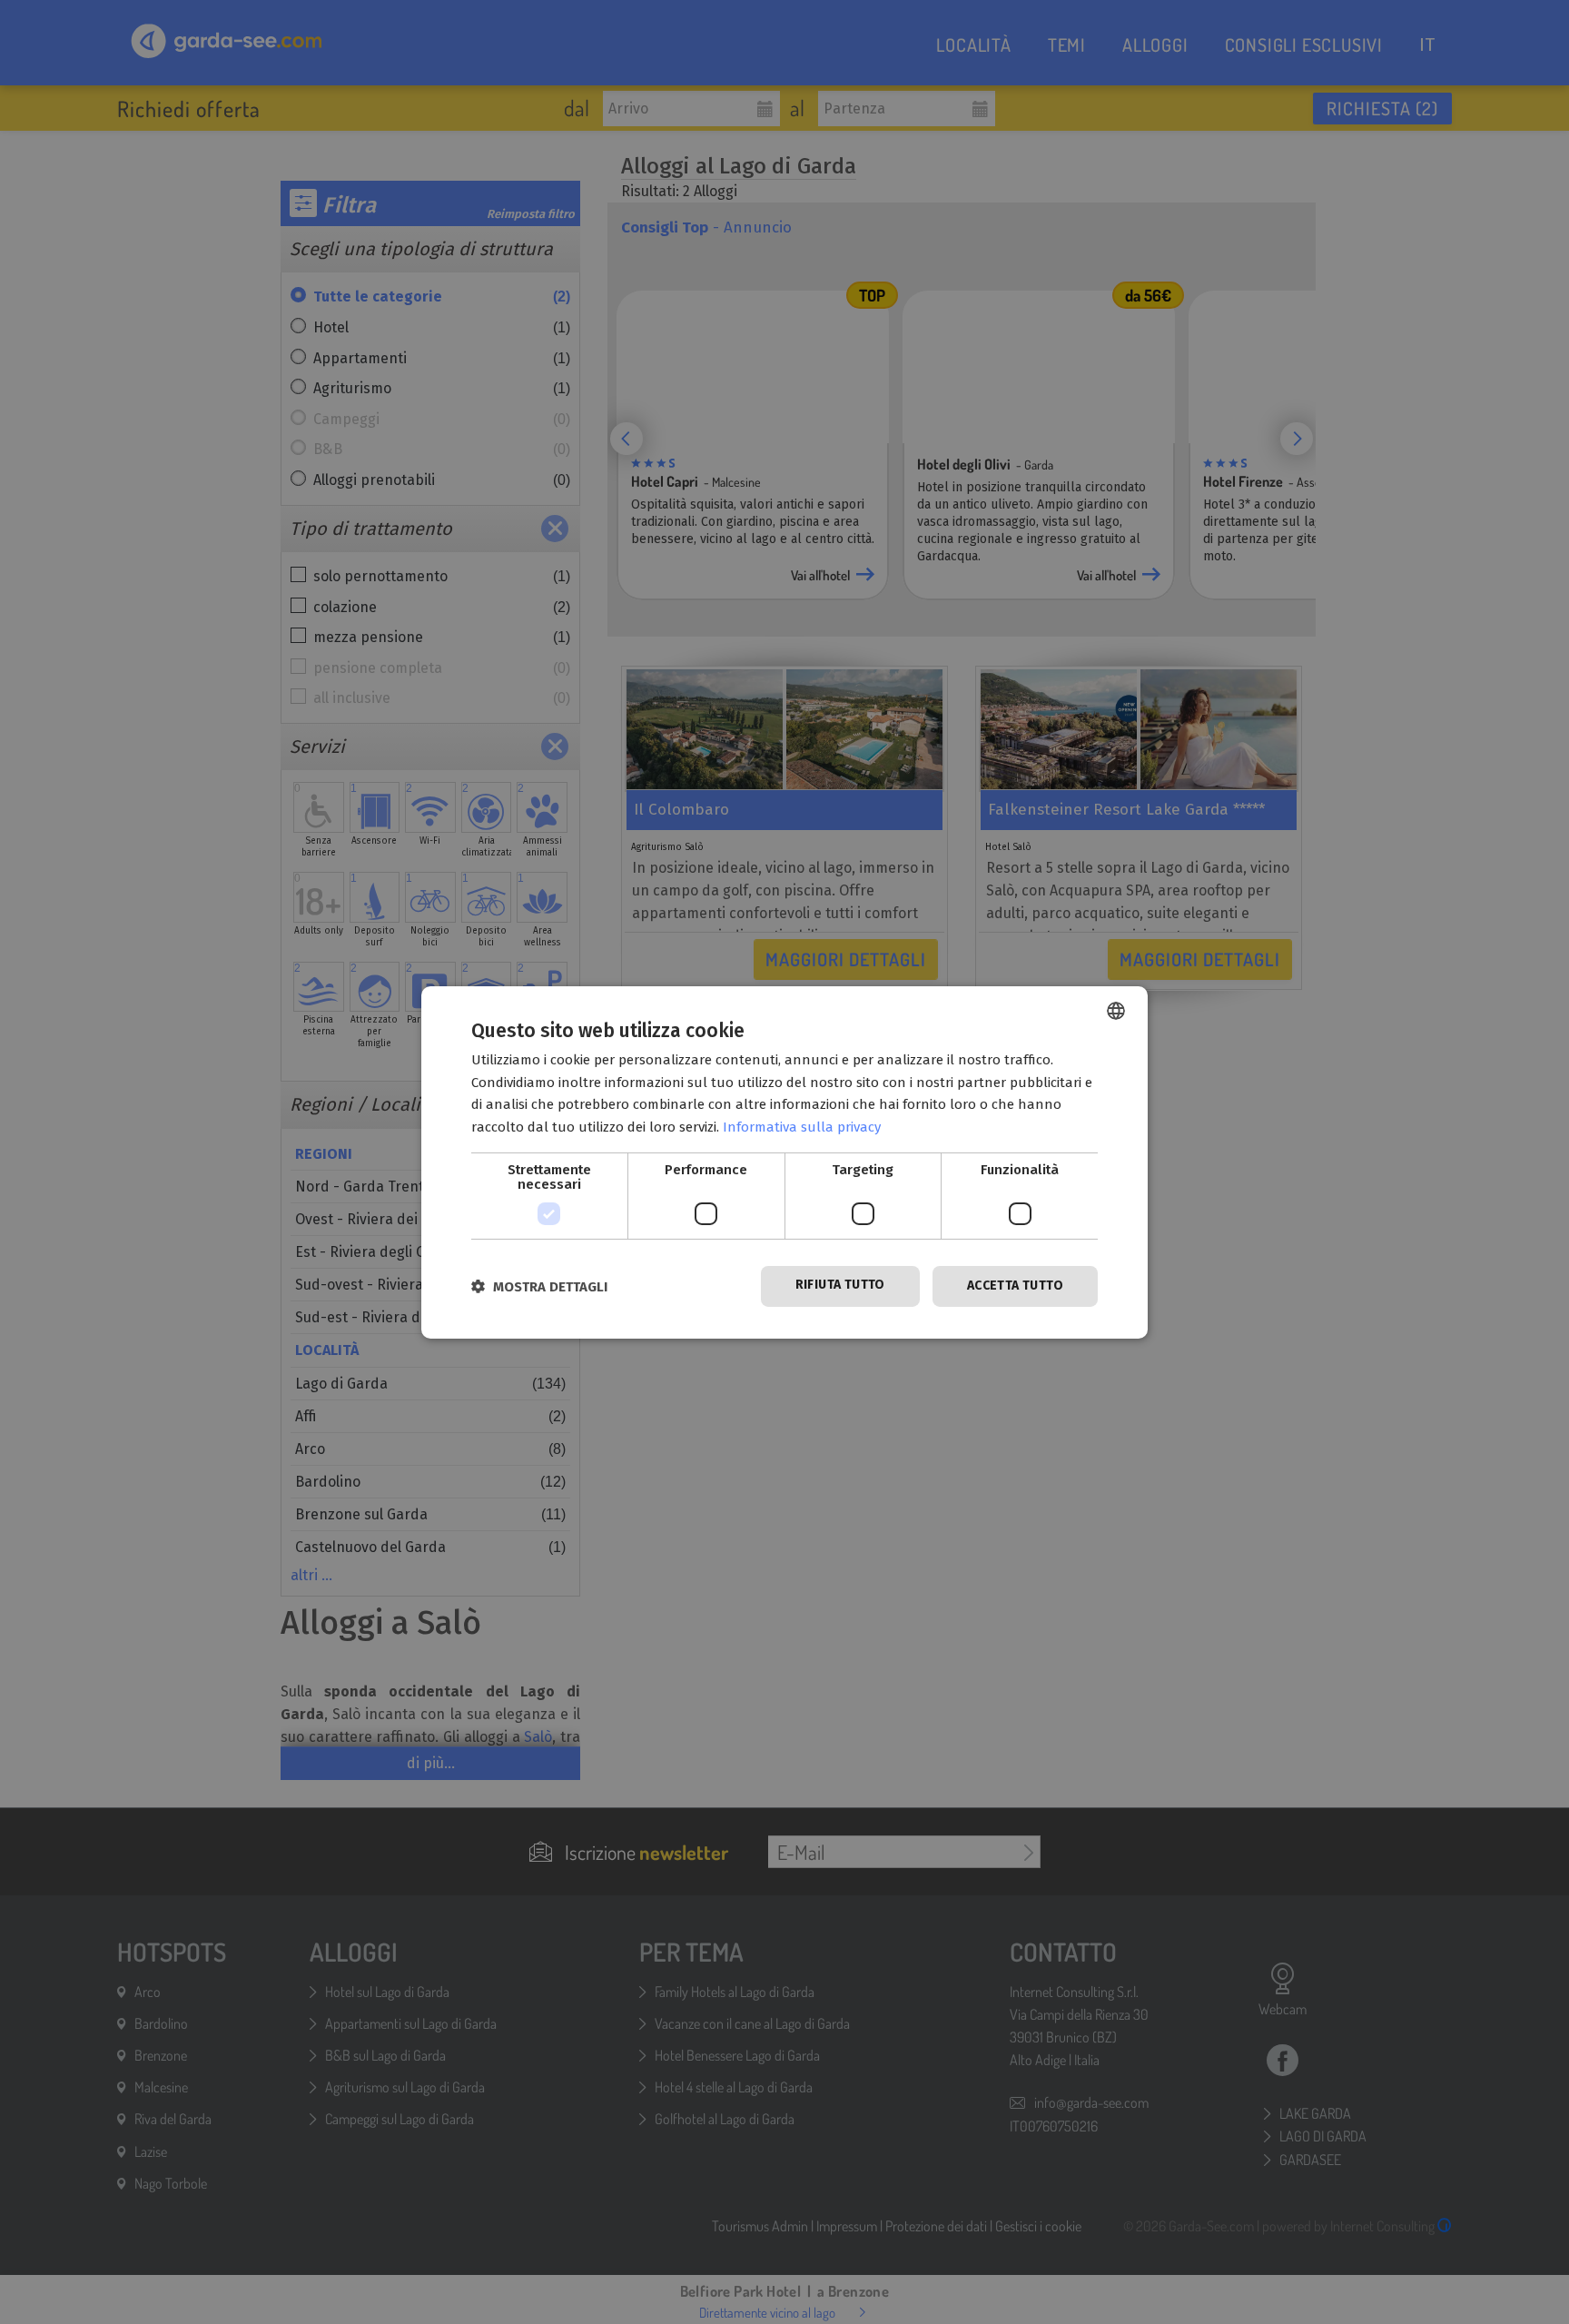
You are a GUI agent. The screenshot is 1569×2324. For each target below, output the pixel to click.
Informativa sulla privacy (802, 1127)
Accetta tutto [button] (1015, 1286)
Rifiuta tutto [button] (840, 1285)
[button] (539, 1286)
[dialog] (784, 1162)
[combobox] (1116, 1010)
